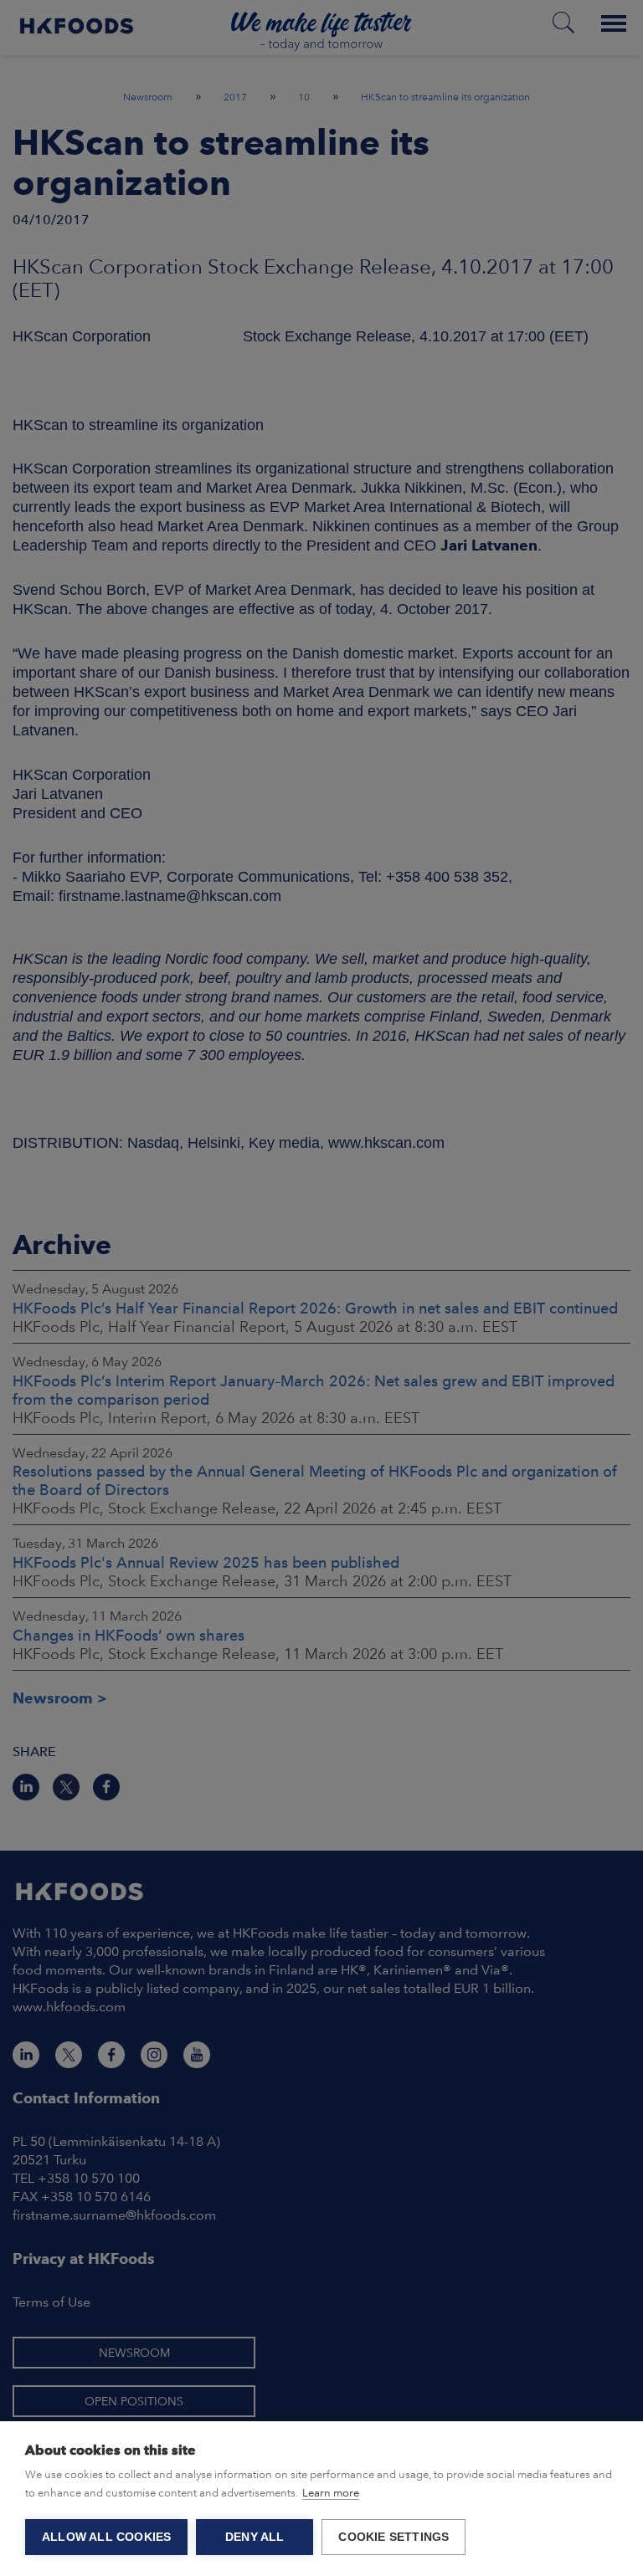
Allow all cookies (106, 2537)
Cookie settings (394, 2537)
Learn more (331, 2493)
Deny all (255, 2537)
